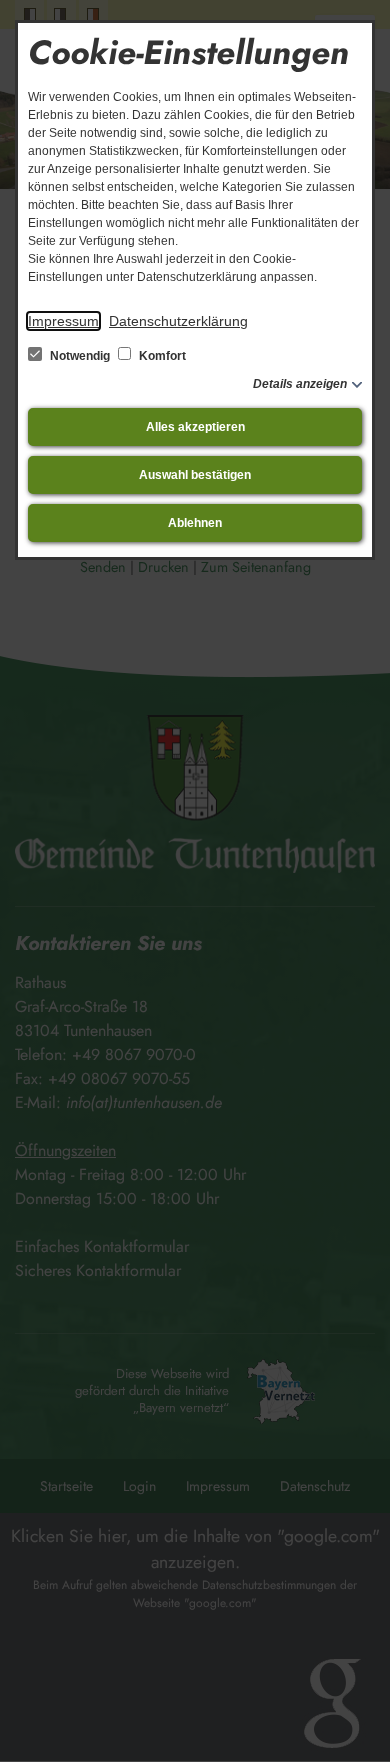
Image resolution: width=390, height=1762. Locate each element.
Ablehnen (195, 523)
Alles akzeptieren (195, 427)
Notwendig (80, 356)
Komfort (161, 356)
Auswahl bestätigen (195, 475)
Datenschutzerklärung (178, 321)
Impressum (63, 321)
